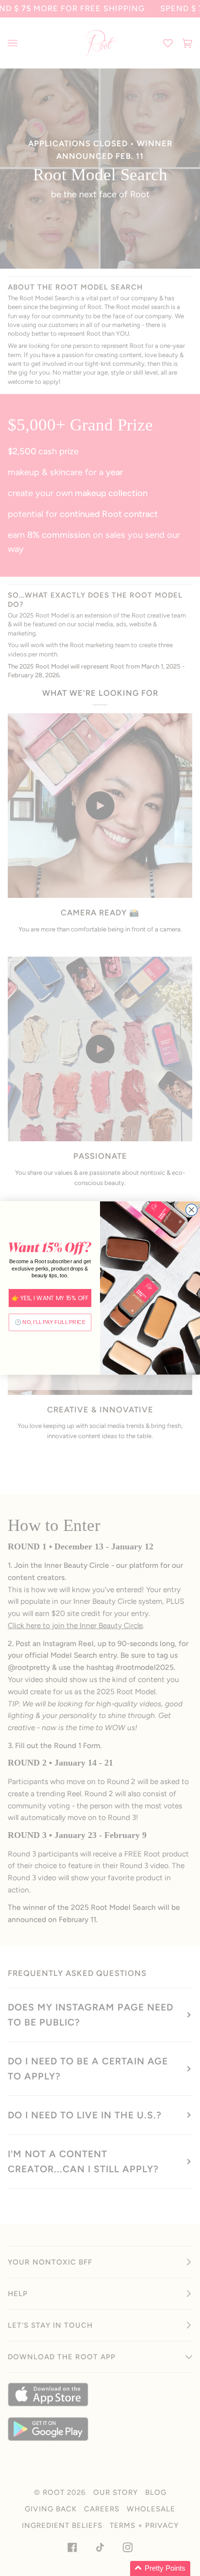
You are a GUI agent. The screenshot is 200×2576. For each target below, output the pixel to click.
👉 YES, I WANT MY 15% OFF (50, 1298)
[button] (160, 2568)
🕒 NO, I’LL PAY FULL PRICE (50, 1322)
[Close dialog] (191, 1210)
